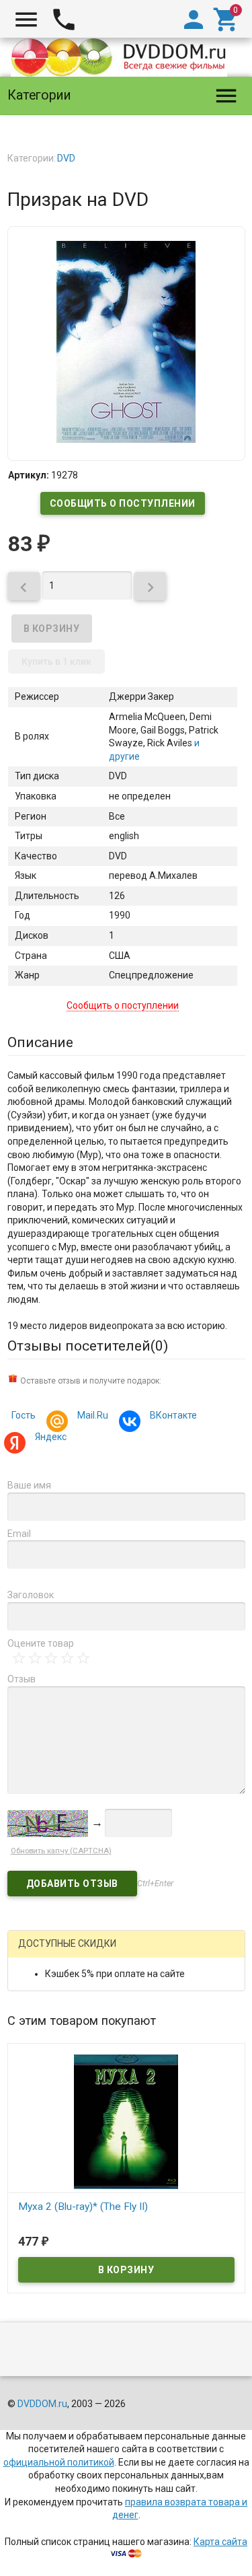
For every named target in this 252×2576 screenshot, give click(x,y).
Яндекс (51, 1437)
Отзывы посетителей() (88, 1346)
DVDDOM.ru (42, 2404)
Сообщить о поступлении (123, 503)
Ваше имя (29, 1485)
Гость (24, 1415)
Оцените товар (41, 1643)
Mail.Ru (93, 1415)
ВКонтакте (173, 1415)
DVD (66, 158)
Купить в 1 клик (56, 661)
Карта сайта (220, 2542)
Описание (40, 1042)
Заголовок (31, 1595)
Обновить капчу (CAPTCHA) (61, 1851)
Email (19, 1534)
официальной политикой (59, 2462)
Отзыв (22, 1679)
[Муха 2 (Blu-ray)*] (126, 2121)
